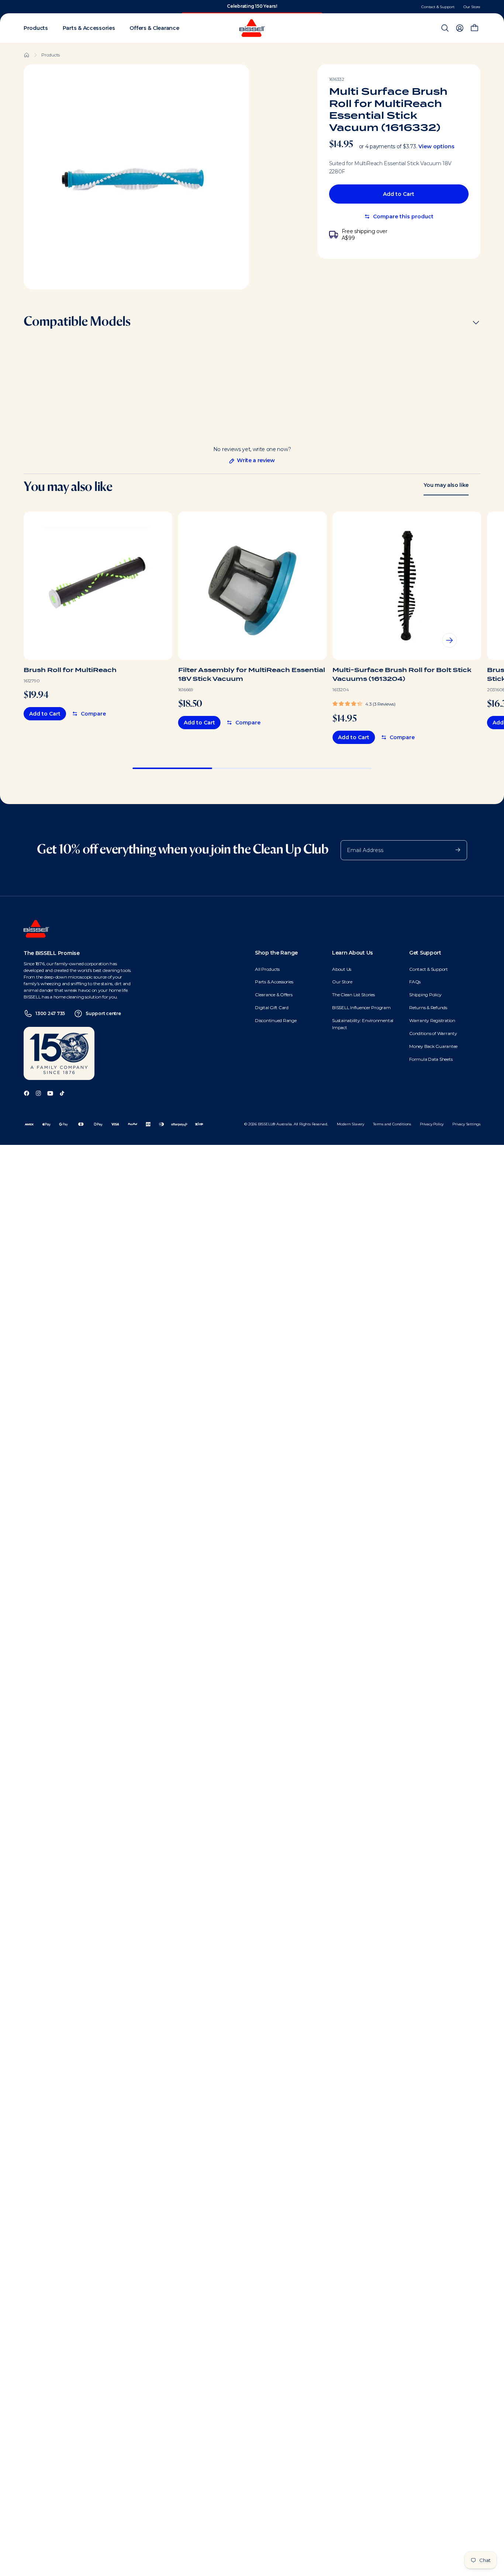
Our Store (472, 7)
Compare (93, 714)
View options (436, 146)
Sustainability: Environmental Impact (363, 1024)
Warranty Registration (432, 1020)
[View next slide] (449, 640)
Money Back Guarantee (433, 1046)
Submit (454, 849)
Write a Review (252, 460)
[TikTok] (62, 1093)
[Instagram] (38, 1093)
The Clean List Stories (353, 995)
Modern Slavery (351, 1124)
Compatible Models (77, 322)
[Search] (445, 28)
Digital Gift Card (272, 1007)
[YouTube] (50, 1093)
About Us (342, 969)
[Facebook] (27, 1093)
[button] (364, 703)
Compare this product (403, 217)
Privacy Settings (466, 1124)
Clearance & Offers (274, 995)
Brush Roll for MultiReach (70, 670)
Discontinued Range (276, 1020)
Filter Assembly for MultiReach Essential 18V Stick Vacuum (252, 674)
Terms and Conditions (392, 1124)
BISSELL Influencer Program (361, 1007)
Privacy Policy (432, 1124)
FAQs (415, 982)
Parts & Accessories (274, 982)
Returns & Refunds (428, 1007)
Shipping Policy (425, 995)
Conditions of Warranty (433, 1033)
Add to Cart (399, 194)
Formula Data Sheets (431, 1059)
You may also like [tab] (446, 485)
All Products (267, 969)
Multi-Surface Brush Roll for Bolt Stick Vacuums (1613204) (402, 674)
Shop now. (277, 6)
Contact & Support (438, 7)
